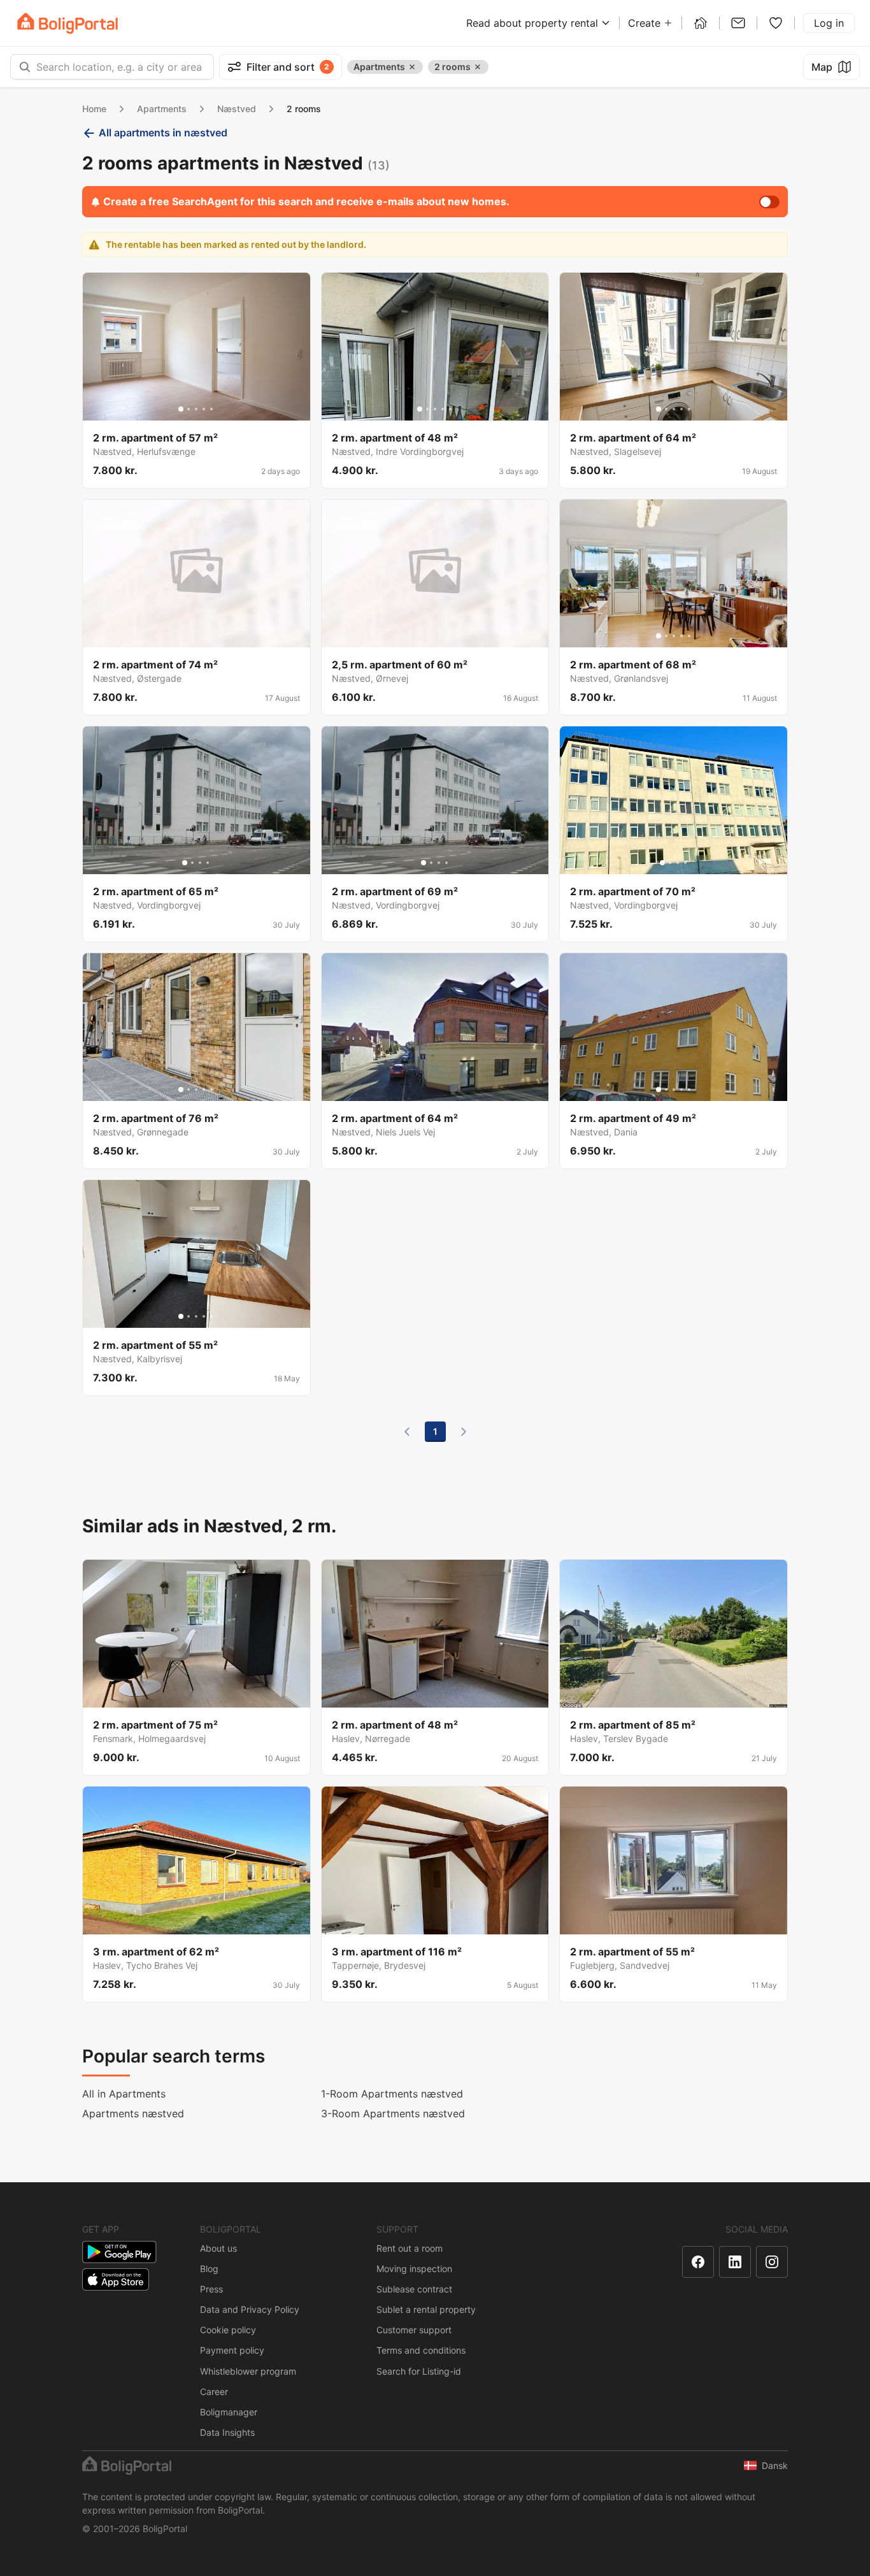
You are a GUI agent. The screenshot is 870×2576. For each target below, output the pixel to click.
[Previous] (407, 1432)
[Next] (464, 1432)
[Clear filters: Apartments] (412, 67)
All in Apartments (124, 2094)
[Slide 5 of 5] (211, 409)
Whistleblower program (248, 2371)
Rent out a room (410, 2248)
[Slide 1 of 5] (181, 409)
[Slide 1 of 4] (185, 863)
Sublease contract (414, 2289)
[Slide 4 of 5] (204, 409)
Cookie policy (228, 2330)
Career (214, 2392)
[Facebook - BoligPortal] (698, 2262)
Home (94, 109)
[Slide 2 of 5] (189, 409)
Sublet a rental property (426, 2309)
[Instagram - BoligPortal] (772, 2262)
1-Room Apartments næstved (392, 2094)
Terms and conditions (421, 2350)
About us (218, 2248)
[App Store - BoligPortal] (116, 2279)
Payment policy (232, 2350)
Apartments (162, 109)
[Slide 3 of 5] (196, 409)
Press (211, 2289)
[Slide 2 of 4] (192, 863)
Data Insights (227, 2432)
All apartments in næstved (163, 133)
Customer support (414, 2330)
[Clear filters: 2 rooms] (478, 67)
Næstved (237, 109)
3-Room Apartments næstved (393, 2113)
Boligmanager (229, 2412)
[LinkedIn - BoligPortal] (735, 2262)
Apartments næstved (133, 2113)
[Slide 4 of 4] (208, 863)
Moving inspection (414, 2269)
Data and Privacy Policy (250, 2309)
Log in (829, 23)
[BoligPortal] (68, 23)
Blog (209, 2269)
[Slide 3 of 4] (200, 863)
